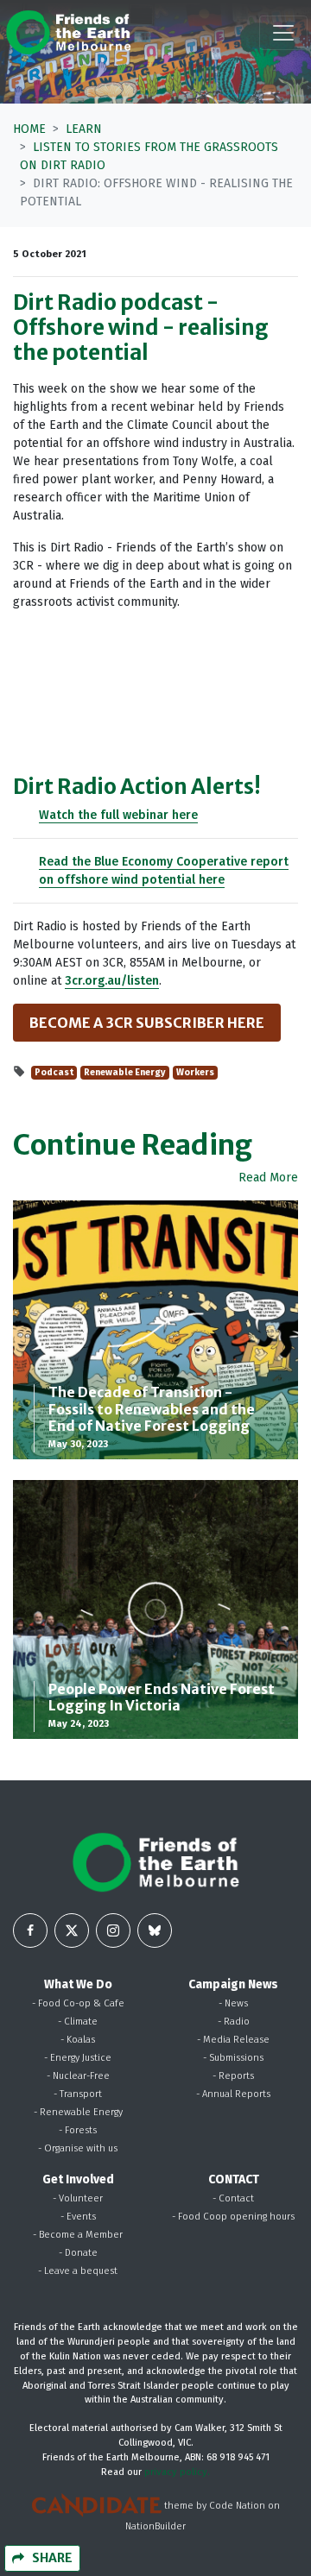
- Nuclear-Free (78, 2076)
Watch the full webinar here (118, 815)
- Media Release (233, 2040)
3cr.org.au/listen (112, 981)
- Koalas (78, 2040)
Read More (268, 1178)
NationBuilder (155, 2526)
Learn (84, 129)
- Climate (78, 2022)
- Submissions (233, 2058)
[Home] (68, 32)
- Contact (233, 2198)
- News (233, 2003)
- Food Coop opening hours (233, 2217)
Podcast (54, 1072)
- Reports (233, 2076)
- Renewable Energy (78, 2112)
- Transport (78, 2094)
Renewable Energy (124, 1072)
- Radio (234, 2022)
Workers (195, 1072)
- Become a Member (78, 2235)
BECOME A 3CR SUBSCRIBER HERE (147, 1023)
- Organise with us (78, 2148)
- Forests (78, 2130)
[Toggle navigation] (283, 33)
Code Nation (237, 2507)
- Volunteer (78, 2198)
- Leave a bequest (78, 2271)
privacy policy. (177, 2472)
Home (29, 129)
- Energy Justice (78, 2058)
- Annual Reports (233, 2094)
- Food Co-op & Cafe (78, 2003)
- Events (78, 2217)
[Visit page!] (30, 1930)
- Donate (78, 2253)
